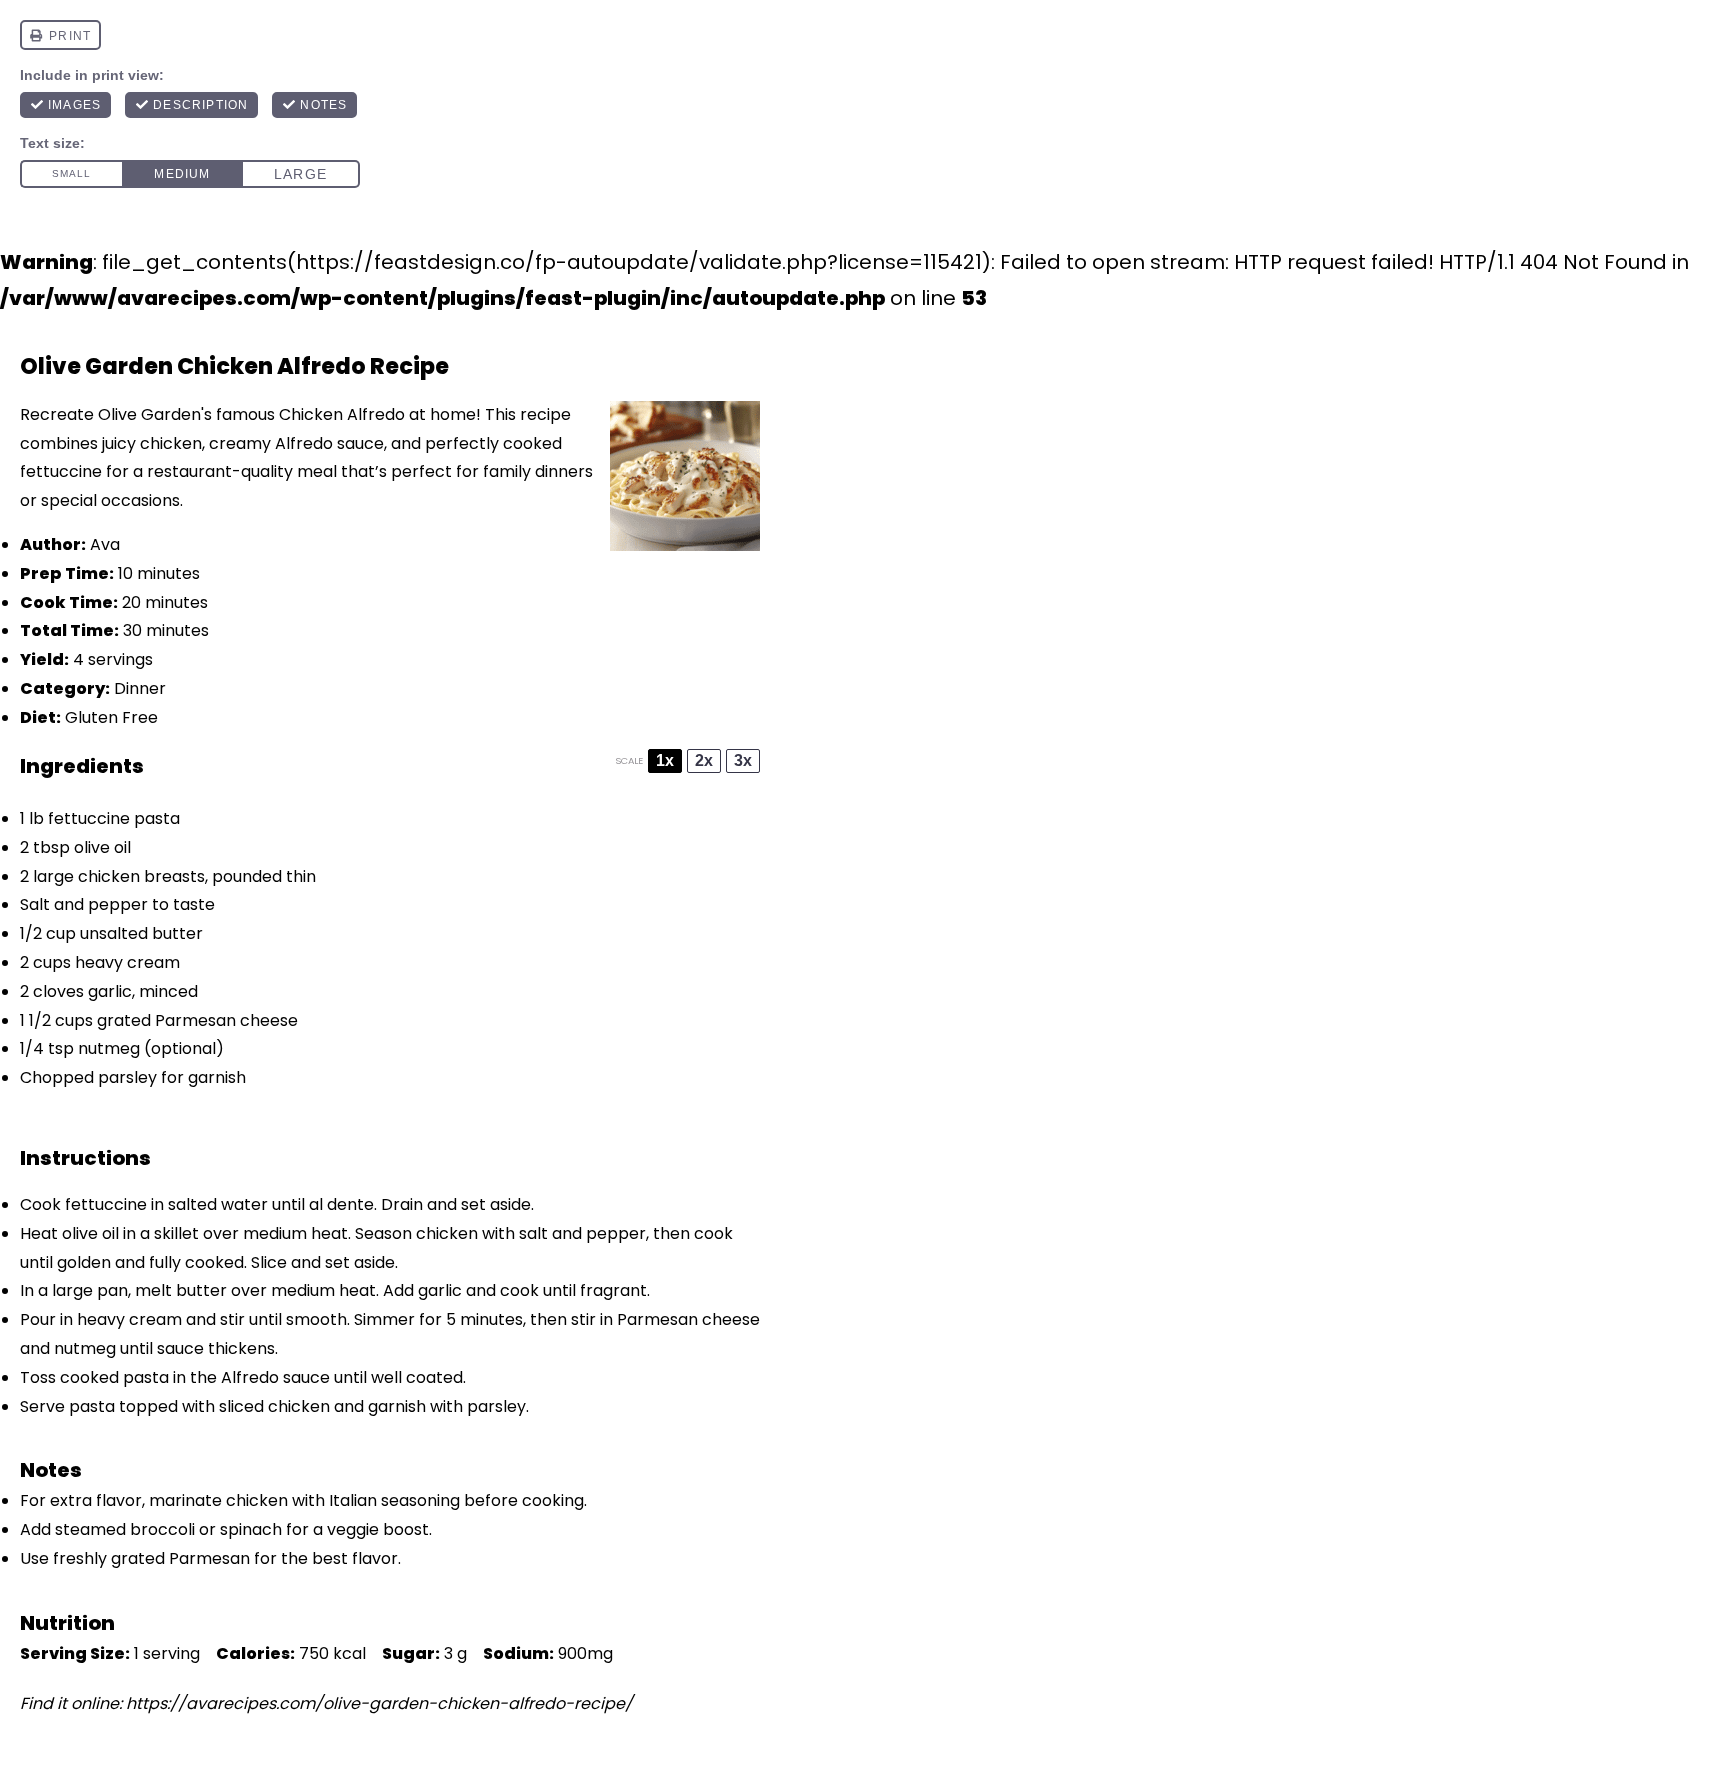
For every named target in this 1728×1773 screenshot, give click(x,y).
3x (743, 760)
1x (665, 760)
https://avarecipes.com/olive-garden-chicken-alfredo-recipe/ (379, 1703)
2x (704, 760)
